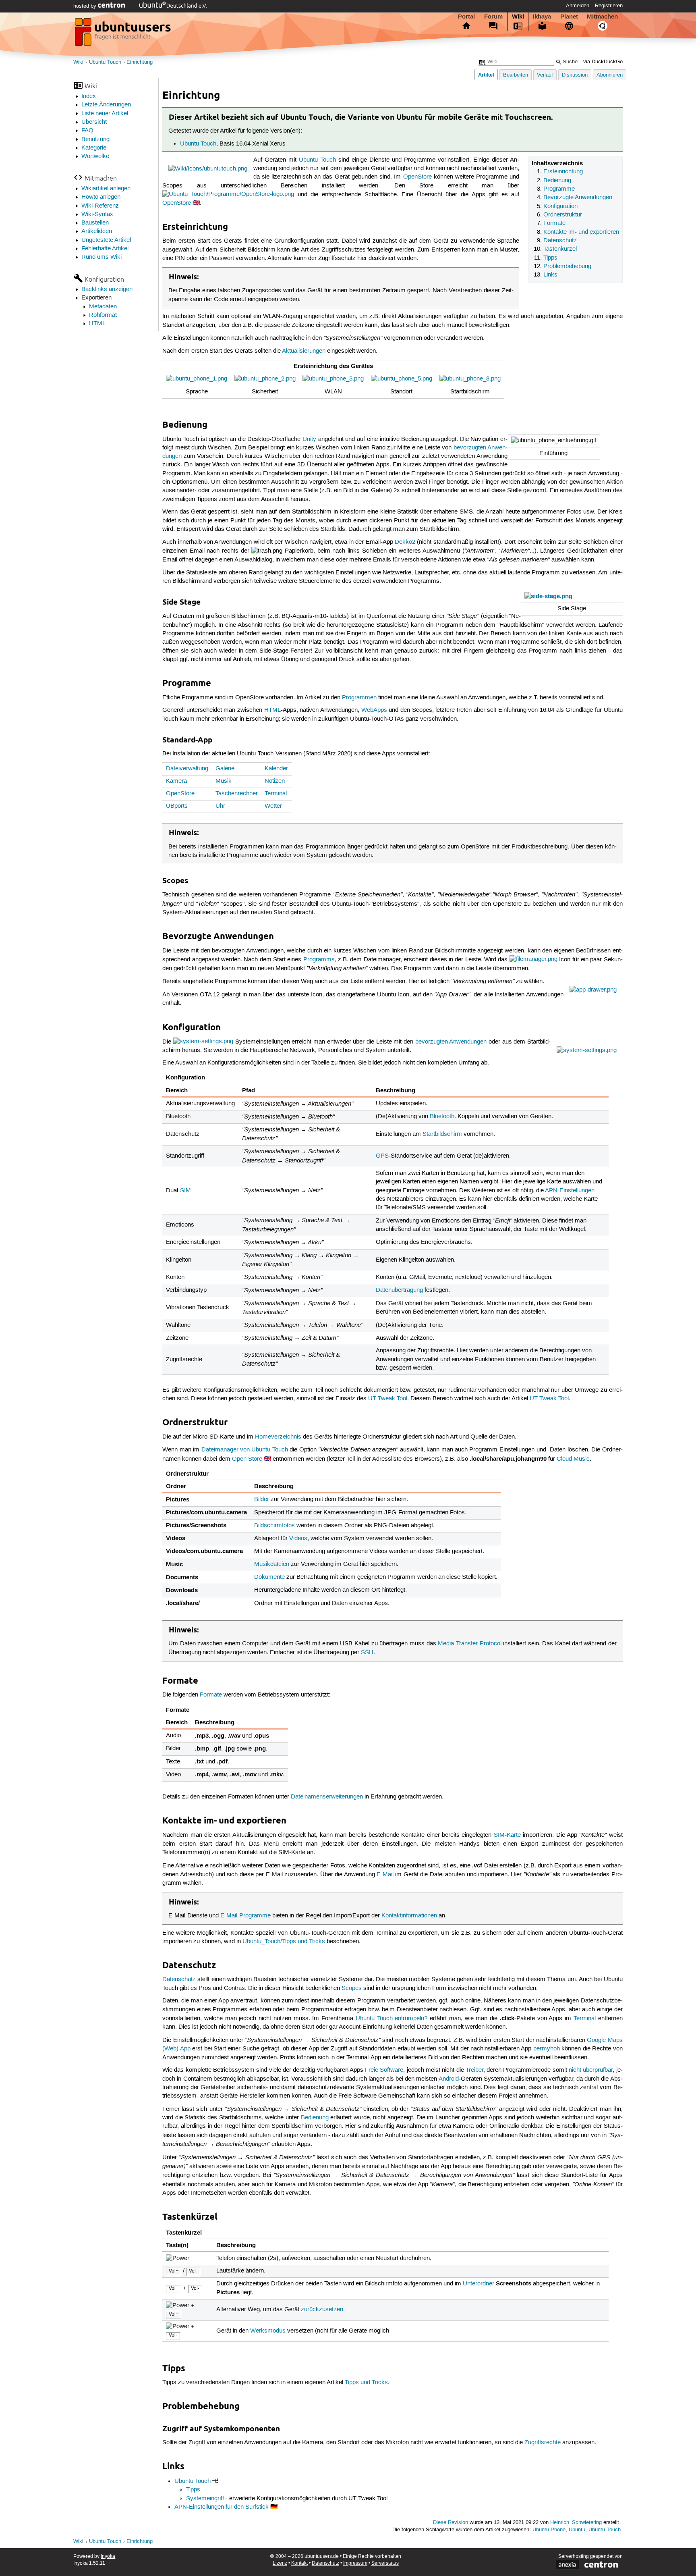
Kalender (276, 769)
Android (449, 2079)
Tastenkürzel (560, 249)
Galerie (225, 769)
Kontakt (299, 2563)
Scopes (352, 1988)
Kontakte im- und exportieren (581, 232)
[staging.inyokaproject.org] (124, 34)
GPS (382, 1156)
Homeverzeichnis (278, 1437)
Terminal (276, 794)
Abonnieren (610, 75)
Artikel (486, 75)
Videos (298, 1539)
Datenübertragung (399, 1290)
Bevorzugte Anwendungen (578, 198)
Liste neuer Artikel (105, 114)
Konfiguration (560, 206)
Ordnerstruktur (563, 215)
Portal (466, 17)
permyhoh (547, 2049)
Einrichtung (140, 62)
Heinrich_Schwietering (576, 2523)
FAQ (87, 131)
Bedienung (557, 181)
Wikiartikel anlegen (106, 189)
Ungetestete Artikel (106, 240)
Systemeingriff (205, 2499)
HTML (97, 324)
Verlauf (545, 75)
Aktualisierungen (304, 351)
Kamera (176, 781)
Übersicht (94, 122)
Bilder (262, 1499)
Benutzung (95, 139)
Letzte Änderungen (106, 105)
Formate (554, 223)
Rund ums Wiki (101, 257)
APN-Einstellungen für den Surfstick (222, 2507)
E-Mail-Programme (245, 1916)
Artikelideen (97, 231)
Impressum (355, 2563)
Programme (559, 189)
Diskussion (575, 75)
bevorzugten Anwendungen (451, 1042)
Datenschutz (560, 241)
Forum (493, 17)
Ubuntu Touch (105, 62)
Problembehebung (567, 266)
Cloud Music (573, 1459)
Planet (569, 17)
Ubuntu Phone (549, 2530)
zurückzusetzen (322, 2310)
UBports (177, 806)
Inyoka (108, 2556)
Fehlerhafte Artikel (105, 249)
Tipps (550, 258)
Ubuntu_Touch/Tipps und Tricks (284, 1942)
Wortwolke (95, 156)
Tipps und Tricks (366, 2383)
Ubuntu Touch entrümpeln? (392, 2019)
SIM (185, 1191)
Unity (309, 439)
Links (550, 275)
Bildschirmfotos (274, 1526)
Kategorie (94, 148)
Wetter (273, 806)
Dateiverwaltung (187, 769)
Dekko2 (405, 542)
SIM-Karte (507, 1835)
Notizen (275, 781)
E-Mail (385, 1875)
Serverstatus (385, 2563)
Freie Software (384, 2070)
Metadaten (103, 307)
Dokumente (269, 1577)
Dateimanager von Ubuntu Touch (245, 1450)
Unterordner (478, 2284)
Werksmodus (268, 2331)
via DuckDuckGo (603, 62)
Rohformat (103, 315)
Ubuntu (577, 2530)
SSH (367, 1653)
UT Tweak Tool (388, 1399)
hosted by (86, 6)
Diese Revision (451, 2523)
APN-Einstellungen (570, 1191)
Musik (224, 781)
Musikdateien (272, 1564)
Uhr (220, 806)
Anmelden (578, 6)
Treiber (474, 2070)
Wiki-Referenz (100, 206)
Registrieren (609, 6)
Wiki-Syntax (97, 214)
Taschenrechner (237, 794)
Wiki (518, 17)
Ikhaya (542, 17)
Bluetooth (442, 1116)
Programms (319, 959)
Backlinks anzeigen (107, 289)
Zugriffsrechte (543, 2443)
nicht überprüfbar (591, 2070)
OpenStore (417, 177)
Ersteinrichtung (563, 172)
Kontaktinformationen (409, 1916)
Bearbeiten (516, 75)
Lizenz (280, 2563)
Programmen (359, 698)
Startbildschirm (442, 1134)
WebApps (374, 710)
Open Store (247, 1459)
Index (89, 96)
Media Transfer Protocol (469, 1644)
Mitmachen (602, 17)
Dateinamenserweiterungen (327, 1797)
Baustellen (95, 223)
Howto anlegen (101, 197)
